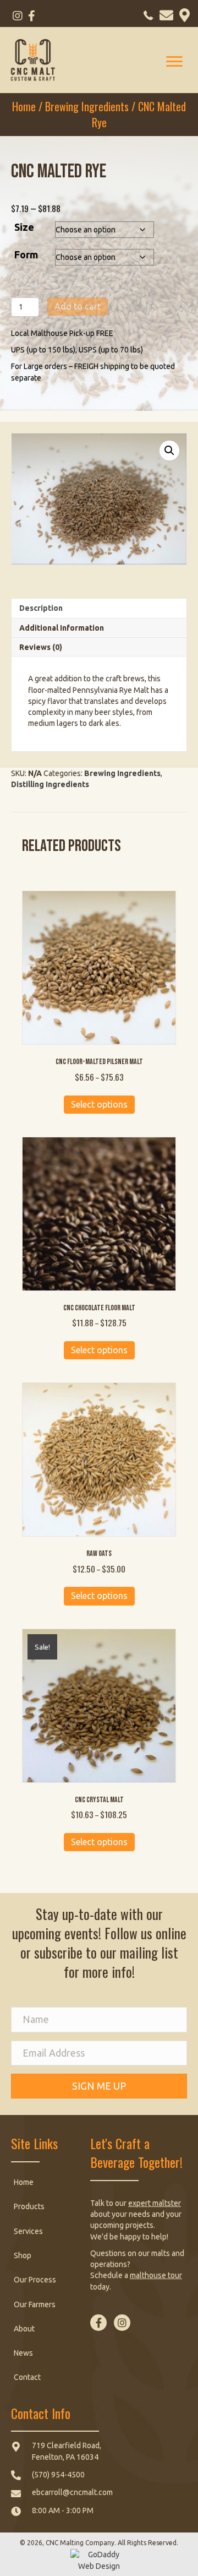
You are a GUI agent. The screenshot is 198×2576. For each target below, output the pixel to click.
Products (29, 2206)
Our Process (35, 2280)
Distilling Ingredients (50, 784)
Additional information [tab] (62, 628)
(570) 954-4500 (58, 2475)
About (24, 2329)
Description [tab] (41, 608)
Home (24, 106)
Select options (99, 1104)
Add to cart (78, 306)
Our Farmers (35, 2304)
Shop (23, 2255)
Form (26, 254)
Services (28, 2231)
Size (24, 227)
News (23, 2353)
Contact (27, 2377)
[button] (17, 16)
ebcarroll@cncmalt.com (72, 2492)
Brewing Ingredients (87, 106)
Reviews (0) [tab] (41, 647)
